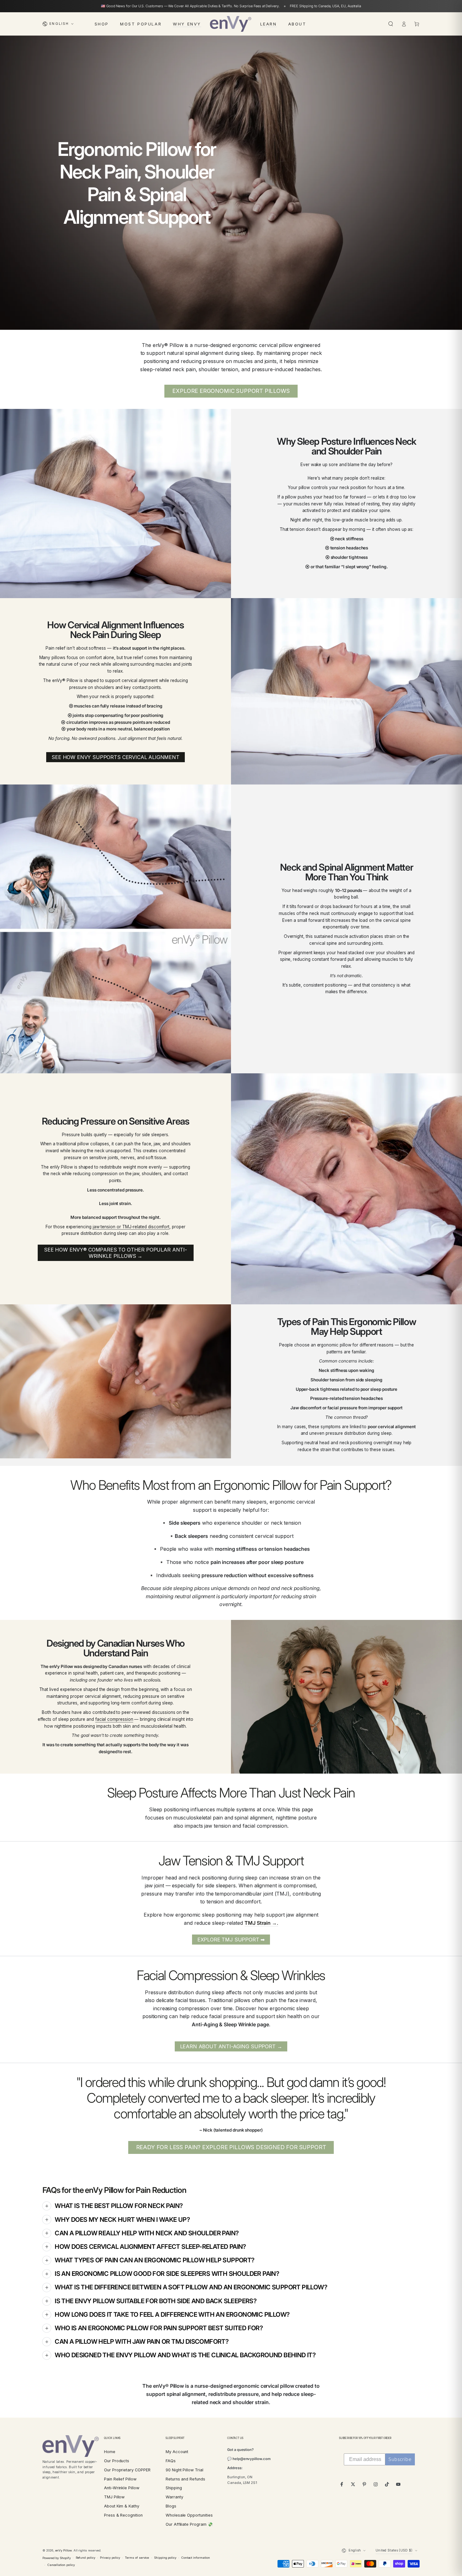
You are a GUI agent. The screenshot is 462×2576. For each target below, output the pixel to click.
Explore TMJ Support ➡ (231, 1940)
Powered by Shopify (57, 2558)
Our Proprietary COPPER (127, 2470)
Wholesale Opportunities (189, 2515)
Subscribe (400, 2459)
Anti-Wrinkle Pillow (122, 2488)
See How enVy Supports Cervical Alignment (115, 757)
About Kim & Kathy (122, 2506)
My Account (177, 2452)
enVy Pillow (63, 2550)
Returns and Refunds (185, 2479)
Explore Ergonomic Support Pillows (231, 391)
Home (110, 2452)
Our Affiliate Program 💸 (189, 2524)
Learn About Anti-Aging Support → (231, 2046)
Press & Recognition (123, 2515)
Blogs (171, 2506)
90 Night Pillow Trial (184, 2470)
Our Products (117, 2461)
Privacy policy (110, 2558)
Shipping (174, 2488)
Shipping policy (165, 2558)
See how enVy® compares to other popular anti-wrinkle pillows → (115, 1253)
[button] (391, 24)
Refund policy (85, 2558)
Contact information (196, 2558)
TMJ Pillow (114, 2497)
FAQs (171, 2461)
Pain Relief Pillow (120, 2479)
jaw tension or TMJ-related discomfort (131, 1227)
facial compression (114, 1719)
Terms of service (137, 2558)
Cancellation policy (61, 2565)
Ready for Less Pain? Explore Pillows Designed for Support (231, 2147)
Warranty (174, 2497)
